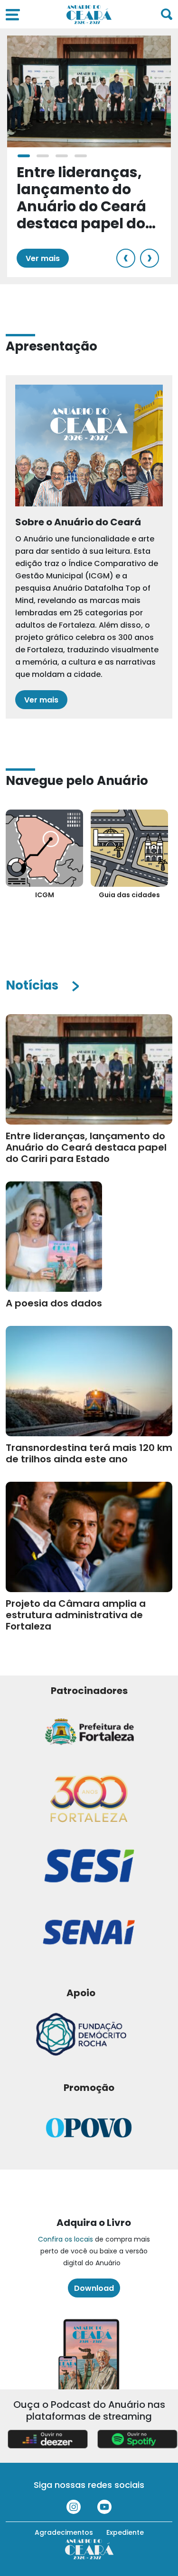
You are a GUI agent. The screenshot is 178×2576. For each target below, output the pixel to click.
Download (94, 2288)
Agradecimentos (64, 2532)
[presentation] (126, 258)
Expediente (125, 2532)
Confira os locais (66, 2239)
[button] (24, 156)
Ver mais (43, 258)
